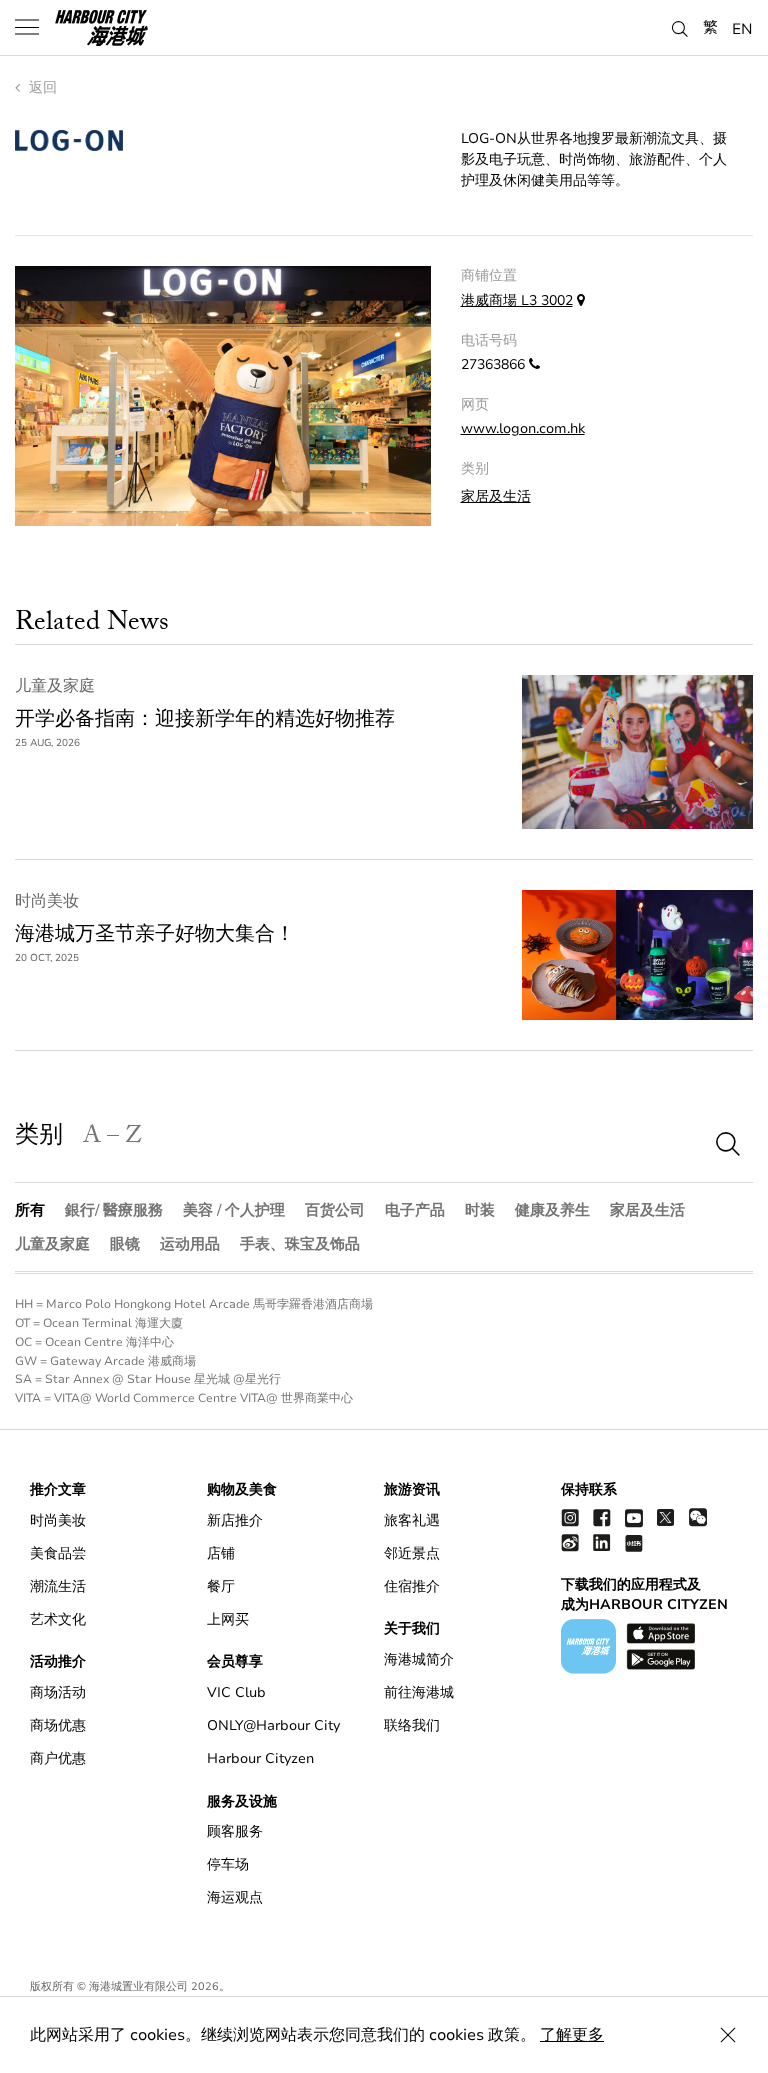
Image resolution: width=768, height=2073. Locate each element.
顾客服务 (235, 1831)
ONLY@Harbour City (273, 1725)
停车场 (228, 1864)
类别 (39, 1138)
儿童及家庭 (55, 686)
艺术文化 (58, 1619)
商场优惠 (58, 1725)
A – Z (112, 1138)
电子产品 (415, 1210)
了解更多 (572, 2035)
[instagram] (570, 1517)
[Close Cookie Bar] (728, 2035)
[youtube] (634, 1517)
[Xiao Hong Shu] (634, 1542)
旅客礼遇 (412, 1520)
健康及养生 (552, 1210)
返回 (41, 87)
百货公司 (335, 1210)
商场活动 (58, 1692)
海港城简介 (419, 1659)
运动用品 (190, 1244)
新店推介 (235, 1520)
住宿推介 (412, 1586)
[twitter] (666, 1517)
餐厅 (221, 1586)
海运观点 (235, 1897)
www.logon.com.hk (523, 428)
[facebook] (602, 1517)
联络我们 (412, 1725)
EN (742, 28)
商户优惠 (58, 1758)
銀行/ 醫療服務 (114, 1210)
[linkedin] (602, 1542)
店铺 (221, 1553)
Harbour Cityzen (260, 1758)
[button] (680, 26)
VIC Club (236, 1692)
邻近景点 (412, 1553)
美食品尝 (58, 1553)
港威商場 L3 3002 (517, 300)
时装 (480, 1210)
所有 (30, 1210)
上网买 (228, 1619)
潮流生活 (58, 1586)
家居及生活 (496, 496)
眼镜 (125, 1244)
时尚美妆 (47, 901)
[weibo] (570, 1542)
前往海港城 (419, 1692)
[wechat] (698, 1517)
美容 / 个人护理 (234, 1210)
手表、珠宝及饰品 (300, 1244)
